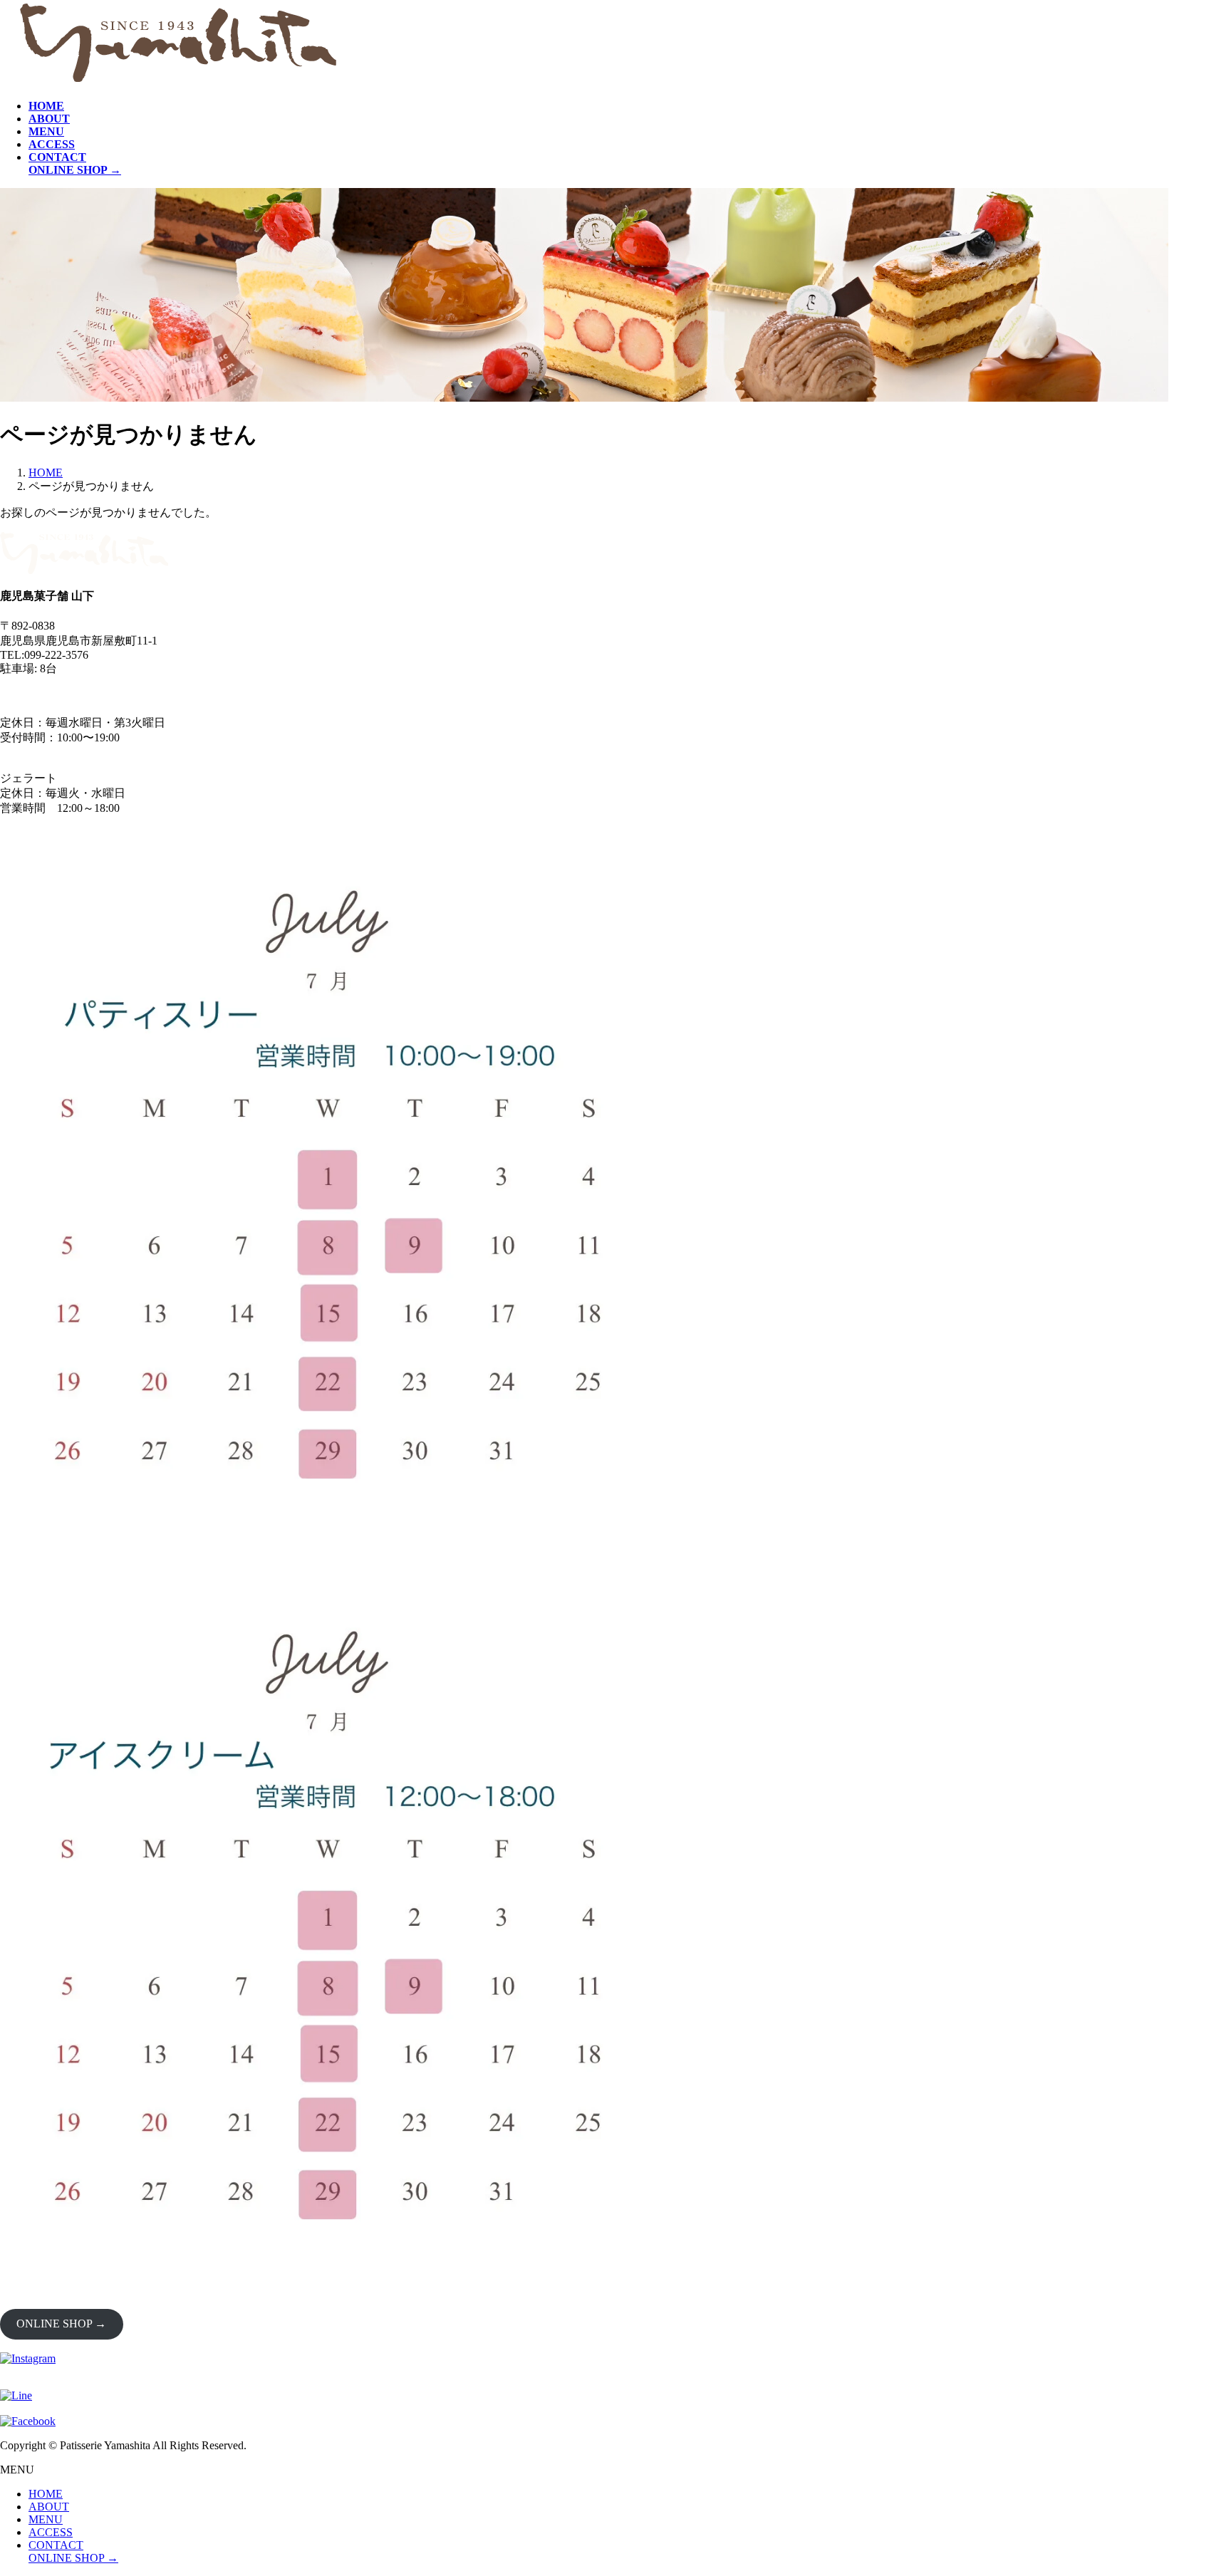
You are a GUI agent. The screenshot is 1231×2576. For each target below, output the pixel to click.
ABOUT (49, 2507)
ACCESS (51, 2532)
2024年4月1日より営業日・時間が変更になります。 (131, 695)
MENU (46, 2519)
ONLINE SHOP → (61, 2324)
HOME (46, 2494)
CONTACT (56, 2545)
